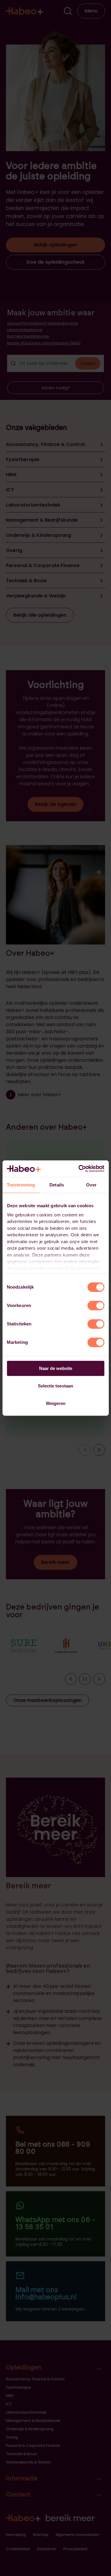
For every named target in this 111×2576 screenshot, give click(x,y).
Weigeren (56, 1403)
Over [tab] (91, 1185)
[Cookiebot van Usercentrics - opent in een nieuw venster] (79, 1169)
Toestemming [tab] (21, 1185)
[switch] (96, 1306)
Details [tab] (57, 1185)
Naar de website (56, 1368)
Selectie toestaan (55, 1386)
